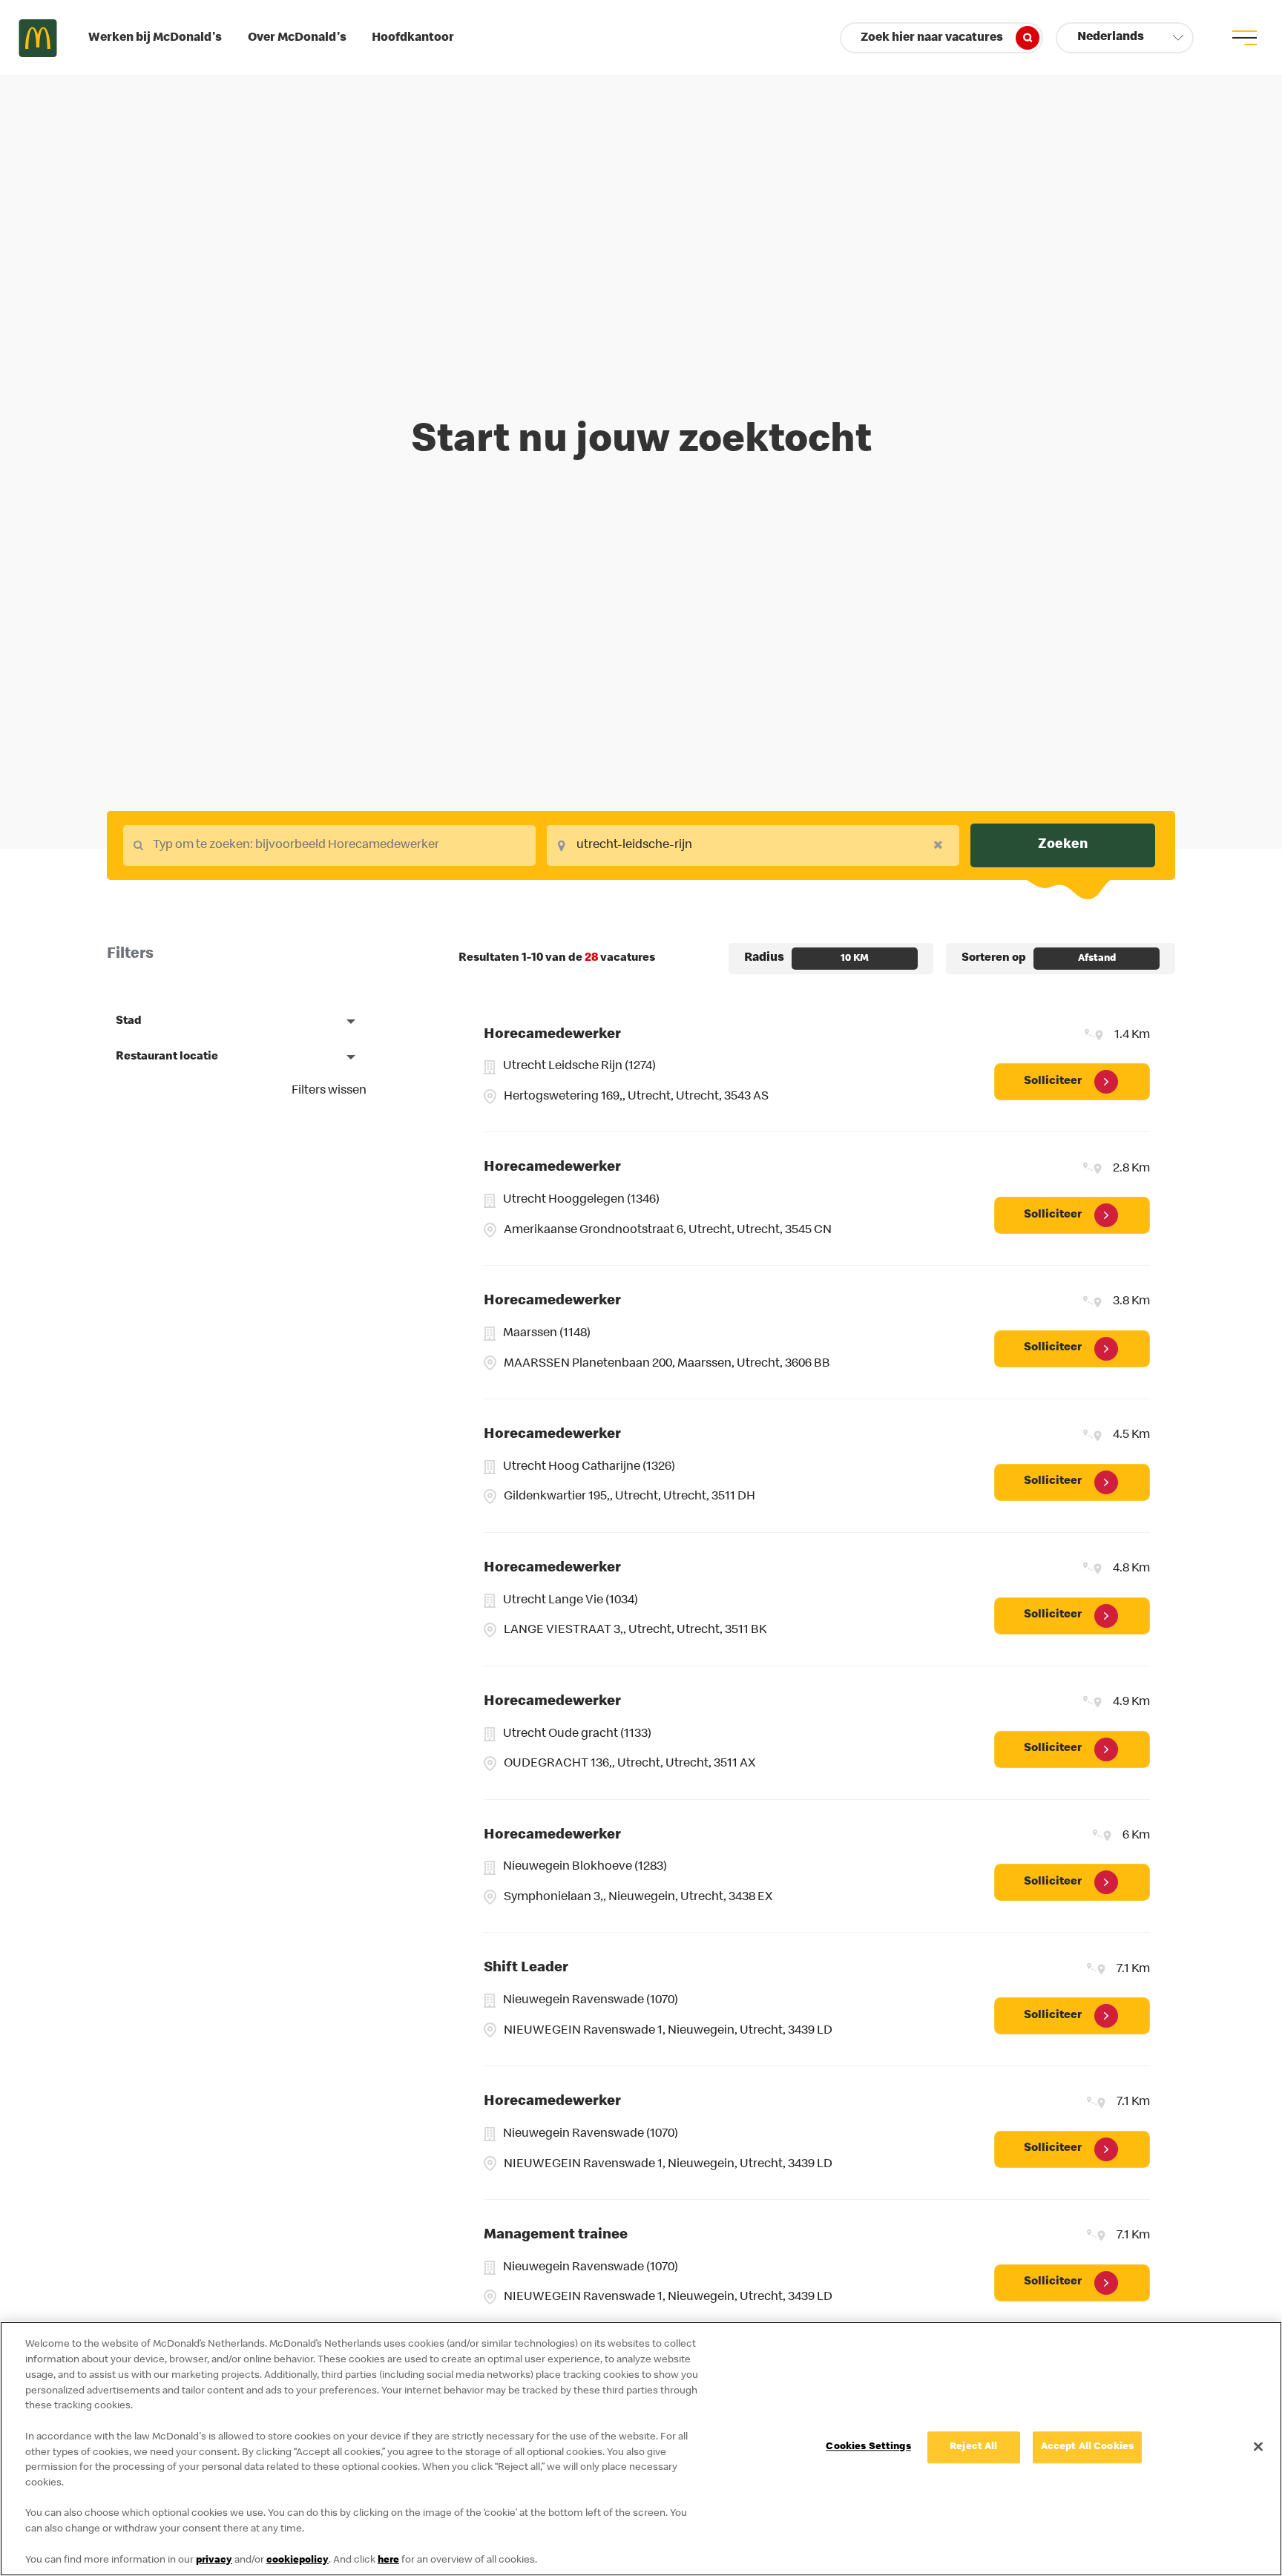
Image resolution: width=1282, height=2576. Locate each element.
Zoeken (1063, 845)
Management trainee (556, 2235)
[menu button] (1244, 38)
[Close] (1258, 2446)
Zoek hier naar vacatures (932, 38)
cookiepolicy (298, 2560)
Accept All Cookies (1088, 2448)
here (388, 2560)
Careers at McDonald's (38, 38)
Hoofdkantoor (413, 38)
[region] (641, 2449)
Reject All (973, 2448)
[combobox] (329, 845)
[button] (1125, 38)
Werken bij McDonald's (155, 38)
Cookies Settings (868, 2448)
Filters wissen (329, 1091)
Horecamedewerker (552, 1035)
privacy (214, 2560)
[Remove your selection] (942, 844)
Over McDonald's (297, 38)
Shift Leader (526, 1968)
